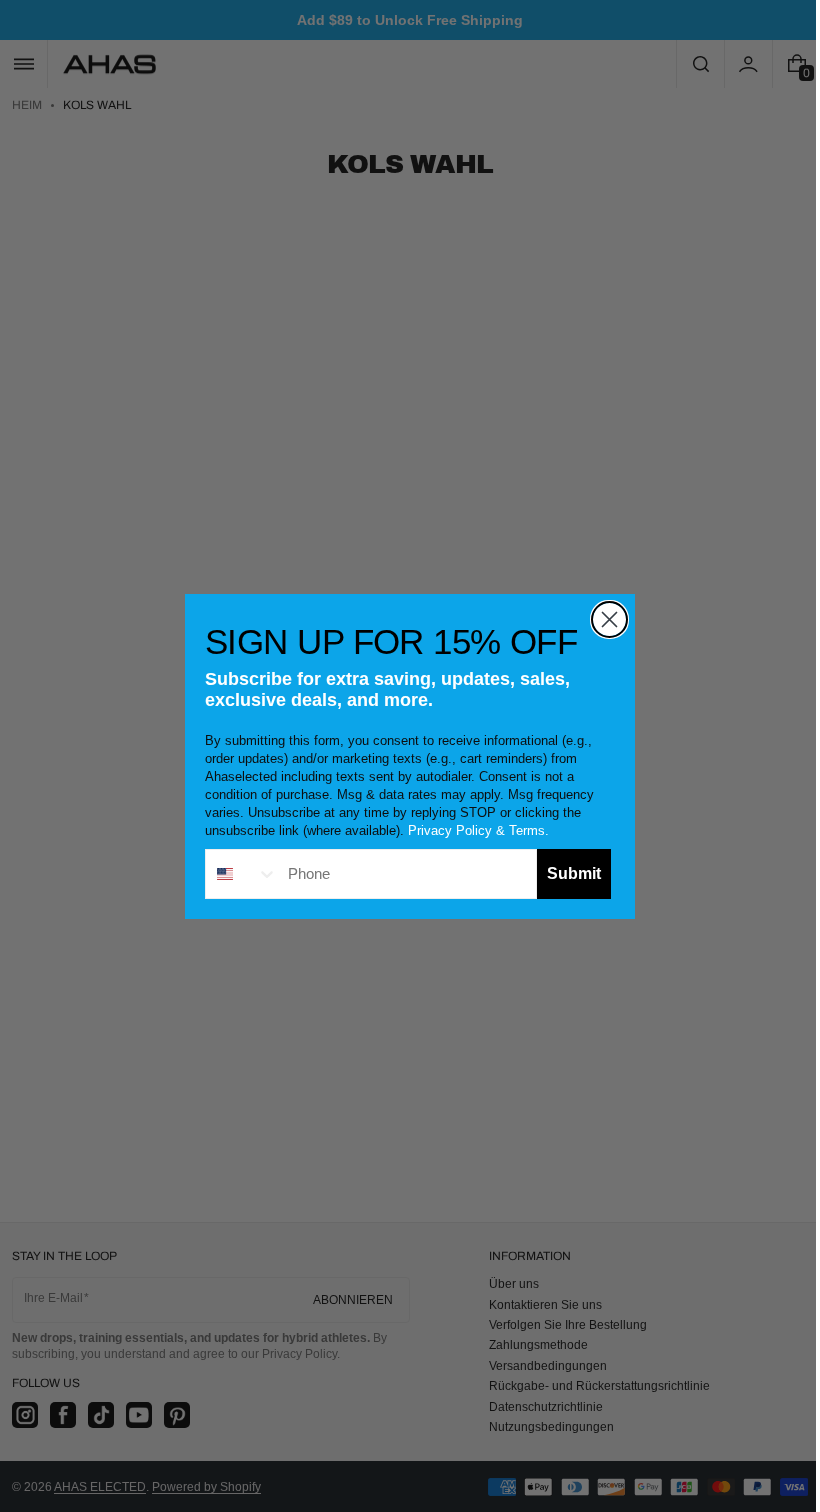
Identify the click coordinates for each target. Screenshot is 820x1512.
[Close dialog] (602, 619)
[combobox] (235, 874)
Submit (567, 873)
